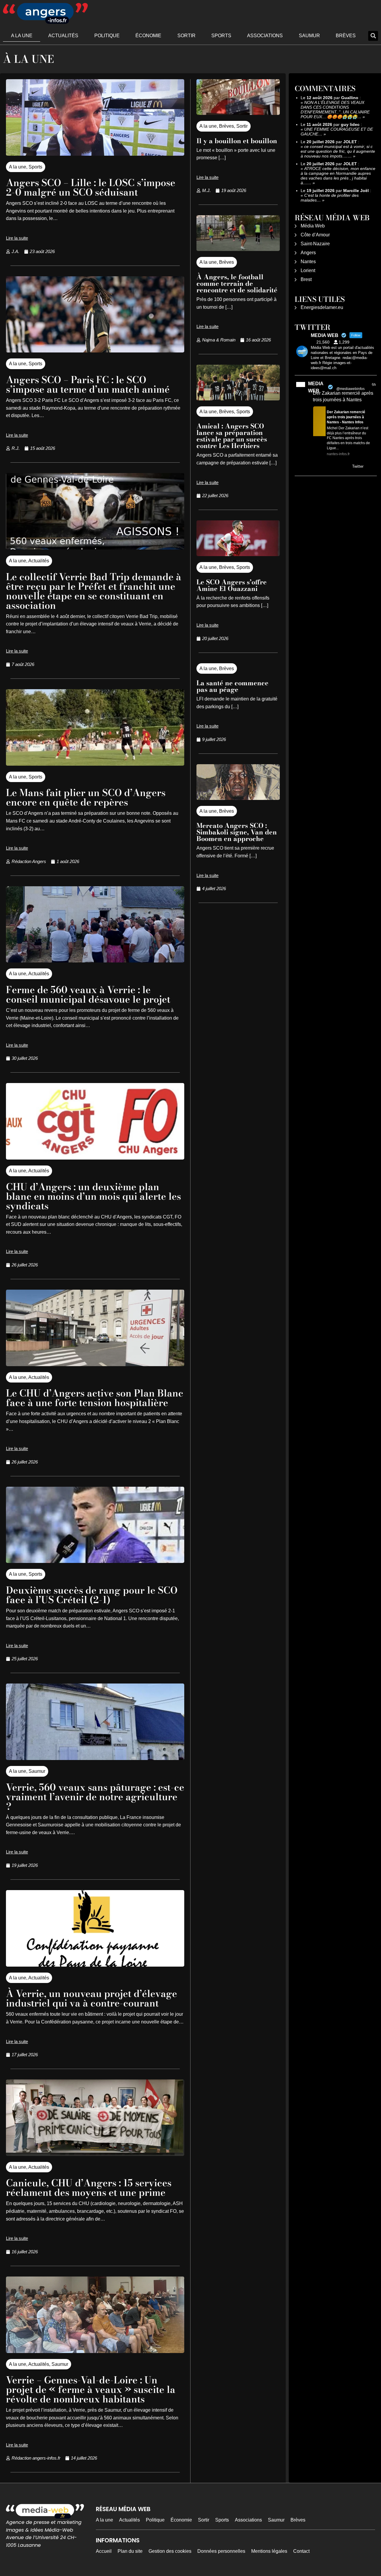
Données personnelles (221, 2551)
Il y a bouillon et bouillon (237, 141)
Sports (221, 36)
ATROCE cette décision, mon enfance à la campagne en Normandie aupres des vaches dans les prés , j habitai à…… (338, 176)
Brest (306, 279)
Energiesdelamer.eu (322, 307)
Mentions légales (269, 2551)
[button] (373, 36)
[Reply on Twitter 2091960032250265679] (317, 467)
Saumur (309, 36)
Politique (107, 36)
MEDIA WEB (316, 387)
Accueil (104, 2551)
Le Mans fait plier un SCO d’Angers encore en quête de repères (86, 797)
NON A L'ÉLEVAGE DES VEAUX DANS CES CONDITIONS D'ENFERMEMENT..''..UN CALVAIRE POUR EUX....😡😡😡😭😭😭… (335, 110)
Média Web (313, 226)
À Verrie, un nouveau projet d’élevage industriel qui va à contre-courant (92, 1998)
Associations (265, 36)
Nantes (308, 262)
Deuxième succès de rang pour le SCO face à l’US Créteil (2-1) (92, 1595)
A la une (22, 36)
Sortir (186, 36)
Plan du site (130, 2551)
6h (374, 385)
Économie (148, 36)
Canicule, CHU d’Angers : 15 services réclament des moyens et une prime (89, 2188)
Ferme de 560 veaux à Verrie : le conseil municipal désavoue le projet (88, 994)
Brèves (346, 36)
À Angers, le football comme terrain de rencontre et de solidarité (237, 283)
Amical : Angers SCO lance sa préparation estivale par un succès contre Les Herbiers (232, 436)
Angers (308, 253)
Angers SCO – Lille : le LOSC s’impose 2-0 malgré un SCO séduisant (91, 187)
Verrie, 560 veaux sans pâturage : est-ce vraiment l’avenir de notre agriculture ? (95, 1797)
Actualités (63, 36)
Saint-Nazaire (315, 244)
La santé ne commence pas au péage (232, 686)
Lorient (308, 270)
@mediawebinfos (350, 389)
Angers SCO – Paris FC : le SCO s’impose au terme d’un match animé (88, 384)
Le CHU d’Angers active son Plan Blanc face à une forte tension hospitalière (95, 1398)
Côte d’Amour (315, 235)
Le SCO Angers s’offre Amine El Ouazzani (232, 585)
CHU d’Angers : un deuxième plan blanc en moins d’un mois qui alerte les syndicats (93, 1196)
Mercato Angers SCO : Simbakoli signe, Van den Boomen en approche (237, 832)
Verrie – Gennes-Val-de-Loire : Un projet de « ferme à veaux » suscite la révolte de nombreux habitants (91, 2389)
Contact (301, 2551)
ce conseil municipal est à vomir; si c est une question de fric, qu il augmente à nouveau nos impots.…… (338, 151)
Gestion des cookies (170, 2551)
